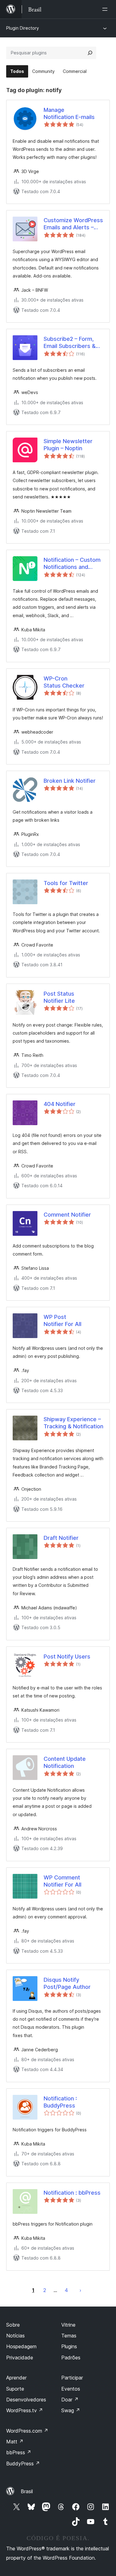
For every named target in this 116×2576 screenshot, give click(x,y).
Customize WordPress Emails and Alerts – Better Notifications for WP (73, 224)
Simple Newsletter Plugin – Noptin (68, 445)
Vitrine (68, 2325)
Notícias (15, 2336)
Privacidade (20, 2358)
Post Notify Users (67, 1657)
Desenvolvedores (26, 2400)
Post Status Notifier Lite (59, 997)
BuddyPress (23, 2464)
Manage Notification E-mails (69, 113)
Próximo (80, 2290)
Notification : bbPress (72, 2193)
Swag (71, 2410)
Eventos (71, 2389)
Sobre (13, 2325)
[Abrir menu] (106, 9)
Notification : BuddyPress (60, 2102)
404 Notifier (60, 1104)
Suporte (15, 2389)
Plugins (69, 2346)
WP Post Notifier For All (62, 1320)
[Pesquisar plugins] (90, 53)
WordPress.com (27, 2431)
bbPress (19, 2452)
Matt (15, 2442)
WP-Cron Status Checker (64, 682)
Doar (70, 2400)
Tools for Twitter (66, 883)
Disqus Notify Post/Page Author (67, 1983)
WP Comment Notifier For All (62, 1881)
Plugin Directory (23, 28)
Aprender (16, 2378)
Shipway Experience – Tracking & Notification (73, 1423)
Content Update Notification (65, 1762)
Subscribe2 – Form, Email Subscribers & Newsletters (70, 343)
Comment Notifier (67, 1215)
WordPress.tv (25, 2410)
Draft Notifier (61, 1538)
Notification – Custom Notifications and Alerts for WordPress (72, 564)
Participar (72, 2378)
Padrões (71, 2358)
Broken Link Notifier (70, 781)
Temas (69, 2336)
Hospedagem (21, 2346)
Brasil (27, 2491)
